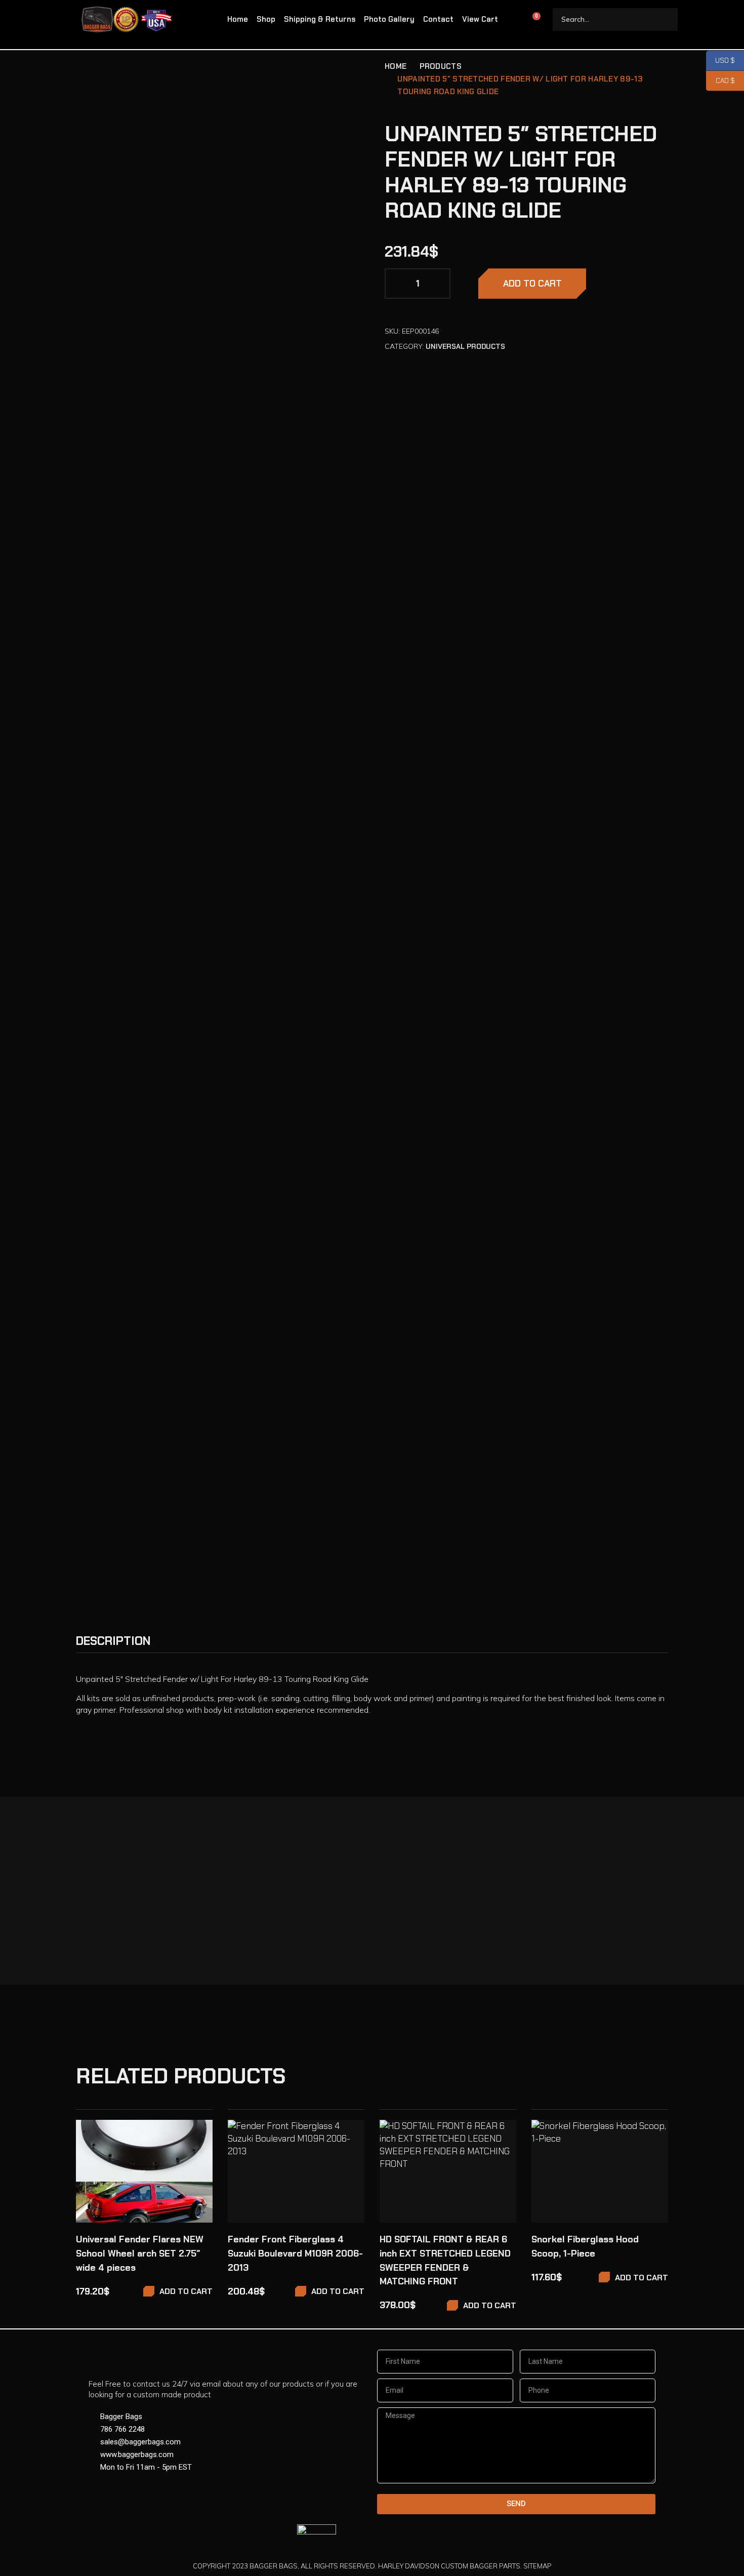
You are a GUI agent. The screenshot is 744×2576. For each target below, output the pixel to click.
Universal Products (465, 346)
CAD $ (720, 81)
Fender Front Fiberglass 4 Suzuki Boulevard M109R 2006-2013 (295, 2253)
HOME (396, 66)
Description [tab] (113, 1641)
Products (441, 66)
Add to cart (532, 284)
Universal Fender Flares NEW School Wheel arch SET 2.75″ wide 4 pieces (140, 2253)
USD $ (720, 61)
